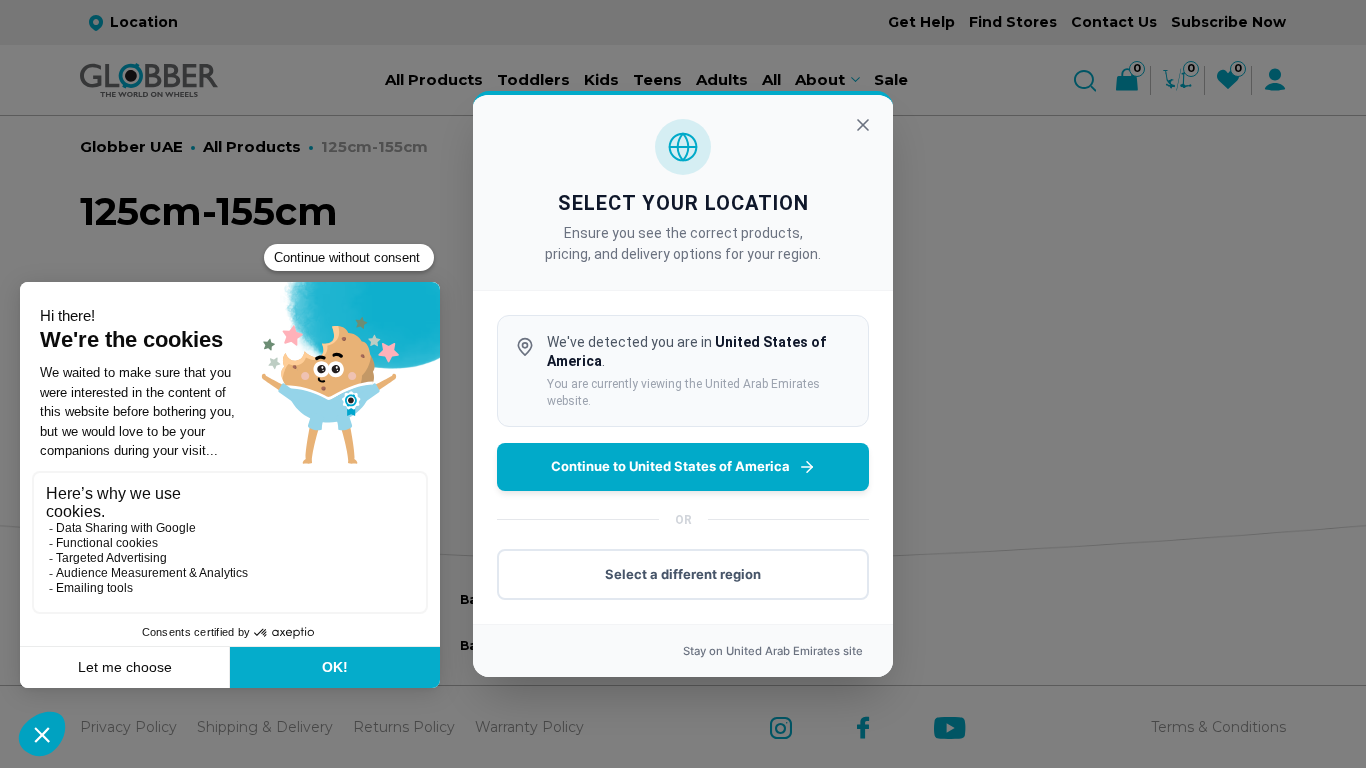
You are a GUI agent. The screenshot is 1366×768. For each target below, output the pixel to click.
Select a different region (683, 574)
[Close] (863, 125)
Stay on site (773, 651)
